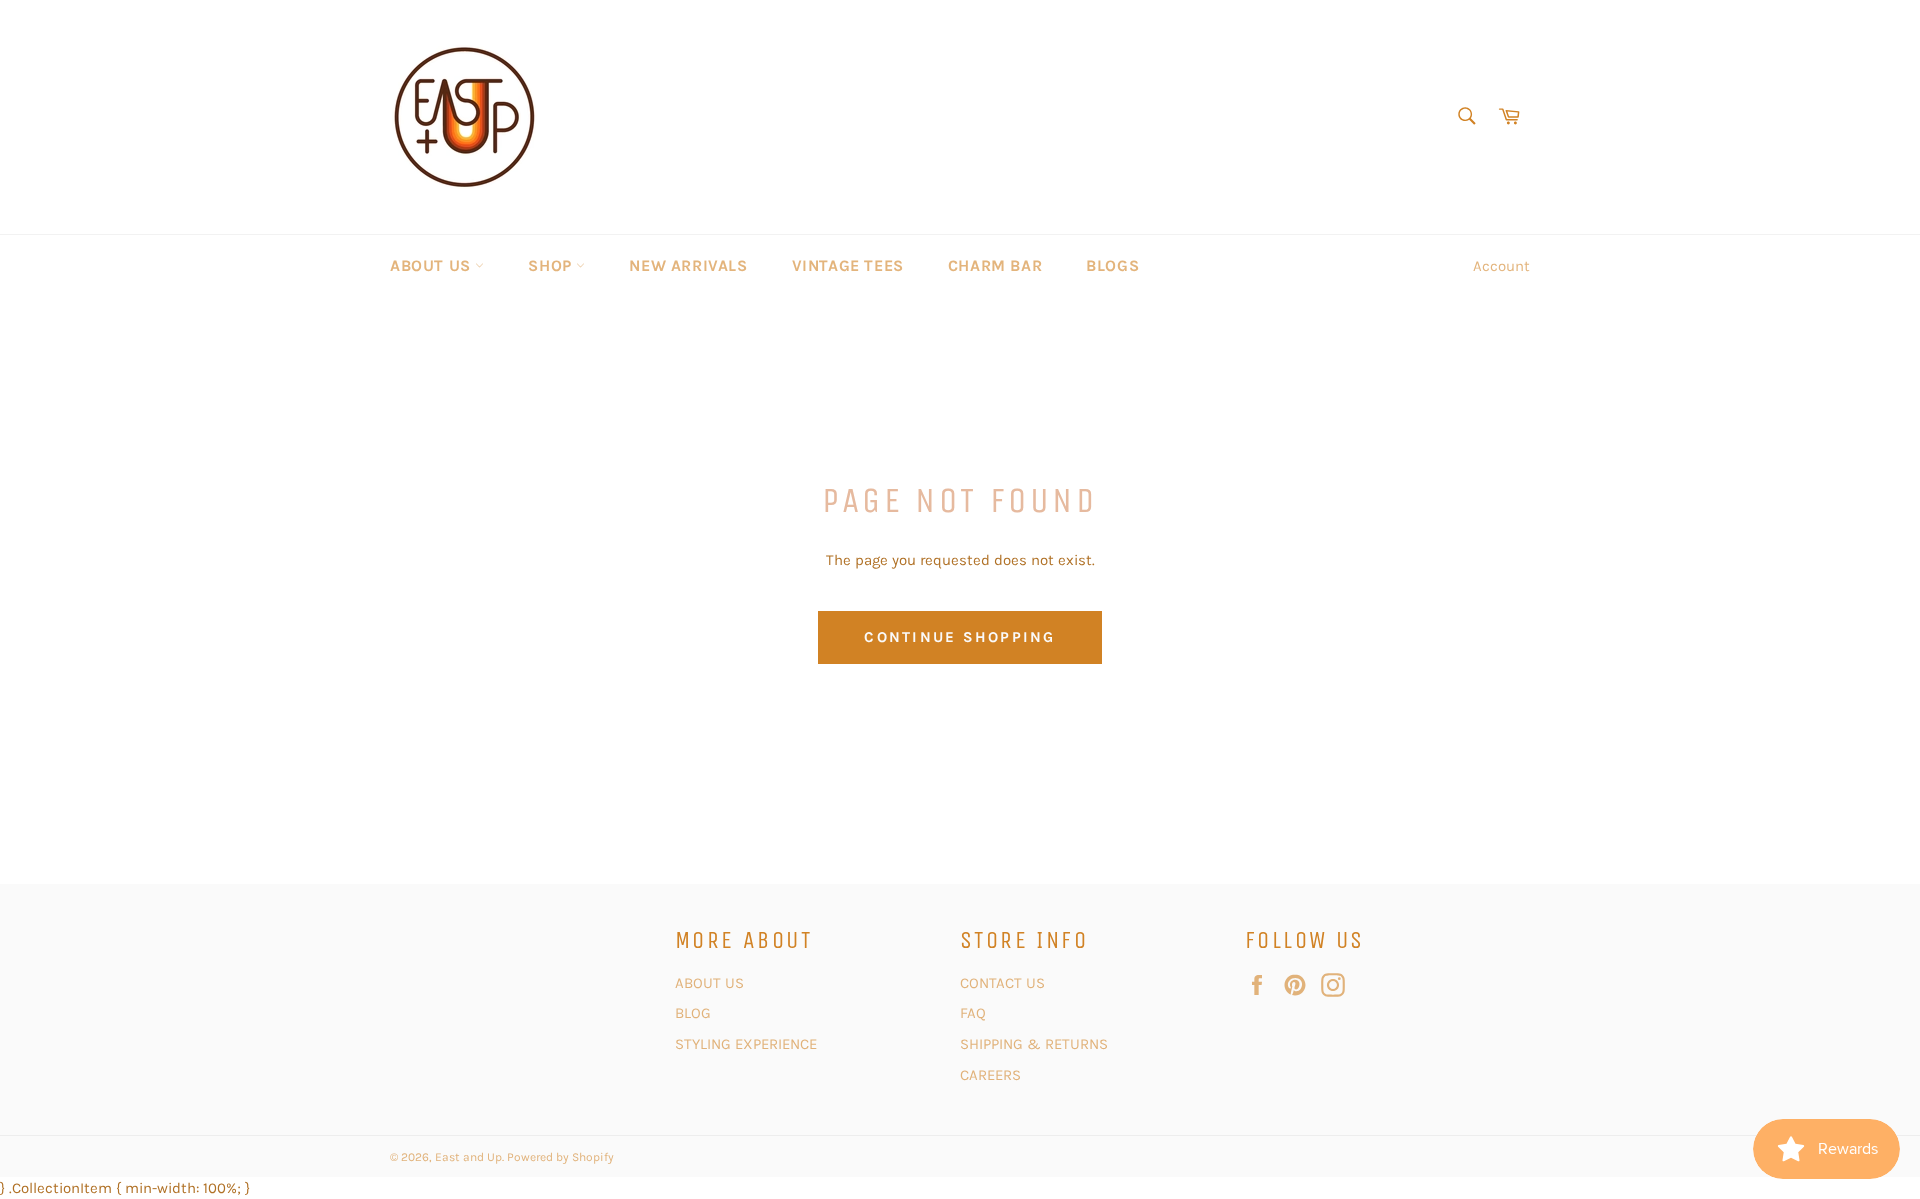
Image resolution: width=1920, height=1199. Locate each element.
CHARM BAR (995, 265)
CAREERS (990, 1075)
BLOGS (1112, 265)
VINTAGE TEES (848, 265)
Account (1501, 266)
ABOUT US (432, 265)
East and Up (468, 1157)
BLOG (695, 1013)
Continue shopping (959, 637)
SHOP (552, 265)
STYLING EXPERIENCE (746, 1044)
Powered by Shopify (560, 1157)
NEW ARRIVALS (688, 265)
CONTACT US (1004, 983)
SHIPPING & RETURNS (1034, 1044)
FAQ (973, 1013)
